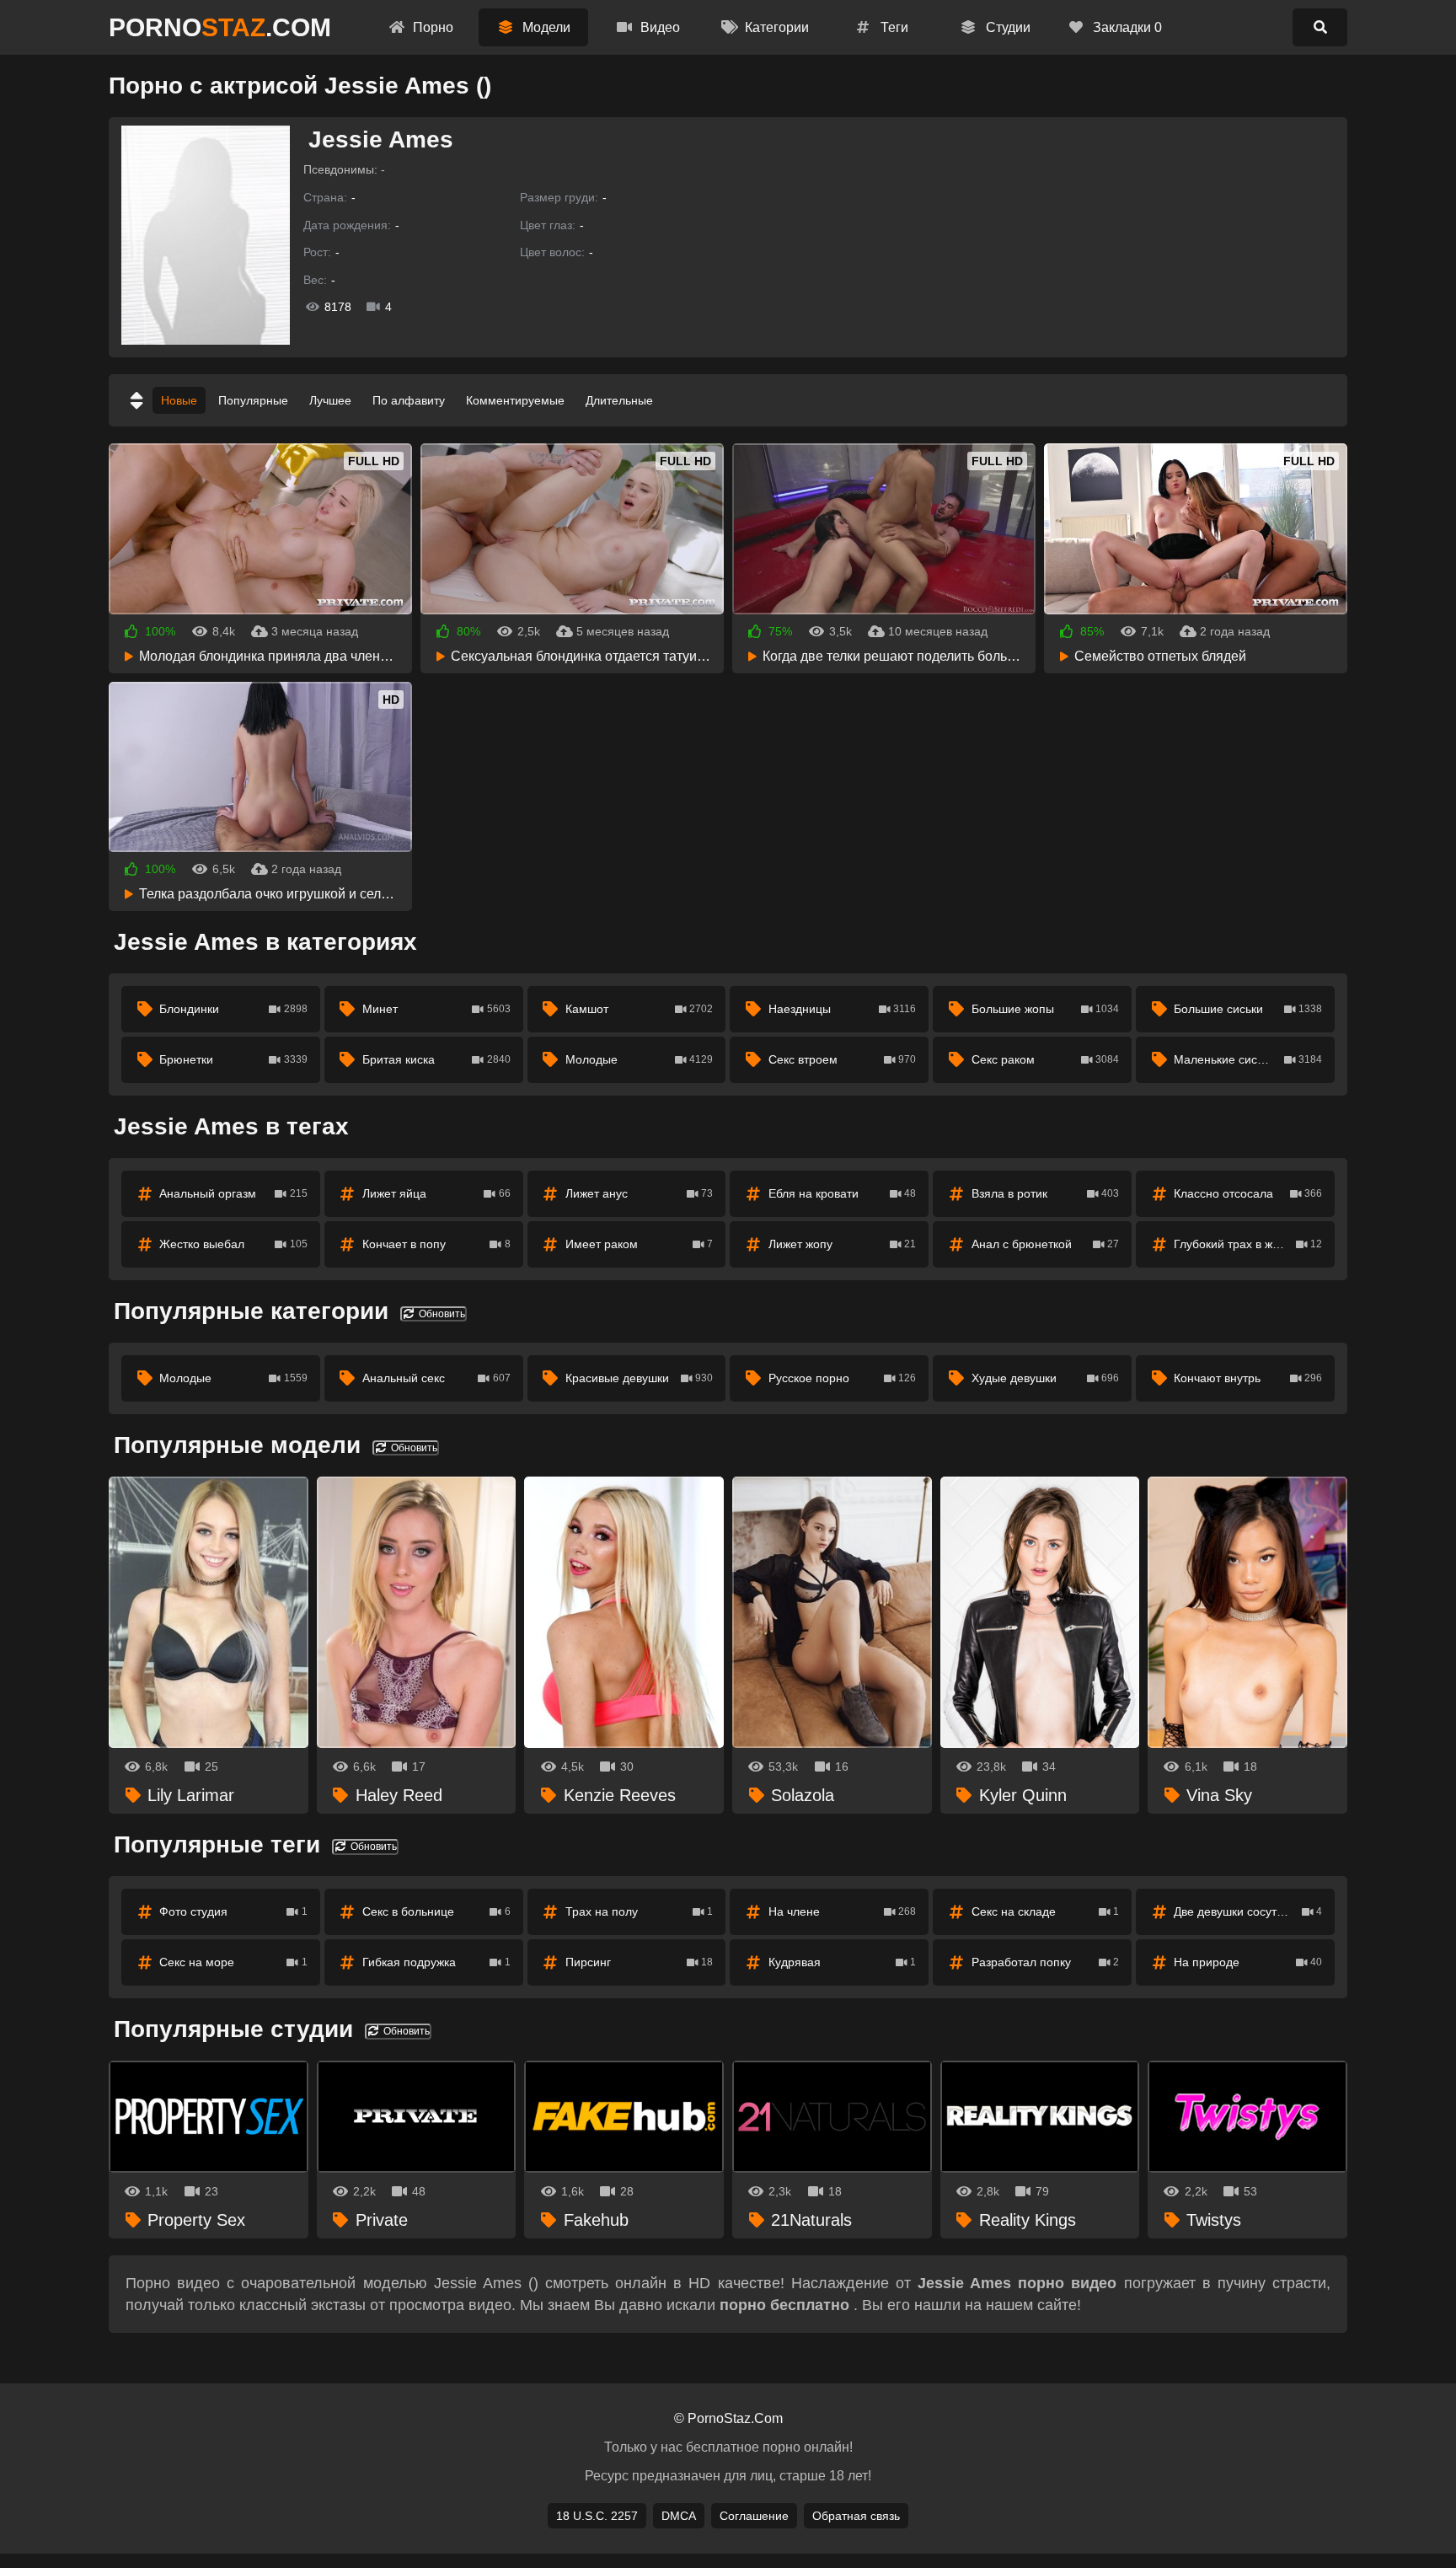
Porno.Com (220, 27)
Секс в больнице (436, 1911)
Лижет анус (640, 1193)
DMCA (679, 2516)
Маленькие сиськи (1248, 1059)
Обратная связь (856, 2516)
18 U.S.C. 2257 (597, 2516)
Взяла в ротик (1046, 1193)
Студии (1006, 27)
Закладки (1126, 27)
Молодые (640, 1059)
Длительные (619, 400)
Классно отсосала (1248, 1193)
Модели (545, 27)
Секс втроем (843, 1059)
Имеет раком (640, 1244)
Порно (431, 27)
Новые (179, 400)
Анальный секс (436, 1378)
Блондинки (233, 1009)
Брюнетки (233, 1059)
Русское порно (843, 1378)
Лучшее (330, 400)
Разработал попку (1046, 1962)
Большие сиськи (1248, 1009)
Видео (658, 27)
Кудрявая (843, 1962)
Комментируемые (515, 400)
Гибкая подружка (436, 1962)
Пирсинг (640, 1962)
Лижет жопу (843, 1244)
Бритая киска (436, 1059)
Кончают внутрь (1248, 1378)
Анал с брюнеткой (1046, 1244)
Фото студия (233, 1911)
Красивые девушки (640, 1378)
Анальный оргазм (233, 1193)
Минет (436, 1009)
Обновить (441, 1314)
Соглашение (754, 2516)
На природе (1248, 1962)
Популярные (253, 400)
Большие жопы (1046, 1009)
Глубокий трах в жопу (1248, 1244)
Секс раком (1046, 1059)
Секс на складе (1046, 1911)
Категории (775, 27)
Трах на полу (640, 1911)
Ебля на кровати (843, 1193)
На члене (843, 1911)
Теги (893, 27)
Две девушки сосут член (1248, 1911)
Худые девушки (1046, 1378)
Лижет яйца (436, 1193)
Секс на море (233, 1962)
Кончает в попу (436, 1244)
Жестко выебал (233, 1244)
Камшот (640, 1009)
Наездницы (843, 1009)
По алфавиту (409, 400)
